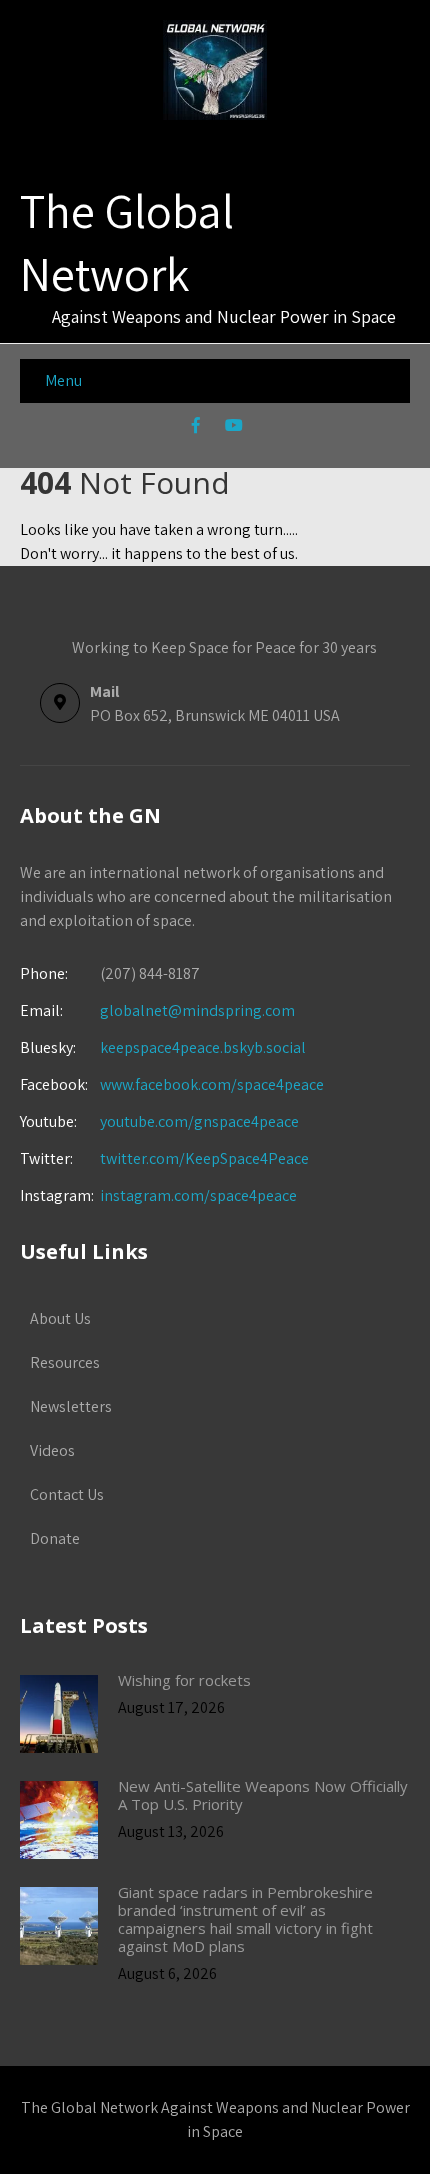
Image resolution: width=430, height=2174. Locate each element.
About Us (60, 1318)
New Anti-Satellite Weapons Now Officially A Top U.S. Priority (263, 1795)
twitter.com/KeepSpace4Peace (204, 1158)
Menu (63, 380)
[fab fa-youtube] (234, 428)
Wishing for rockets (184, 1680)
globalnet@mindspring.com (157, 1010)
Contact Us (67, 1494)
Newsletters (71, 1406)
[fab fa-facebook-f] (196, 428)
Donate (55, 1538)
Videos (52, 1450)
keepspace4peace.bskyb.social (203, 1047)
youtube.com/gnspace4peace (199, 1121)
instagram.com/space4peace (198, 1195)
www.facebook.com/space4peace (212, 1084)
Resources (65, 1362)
